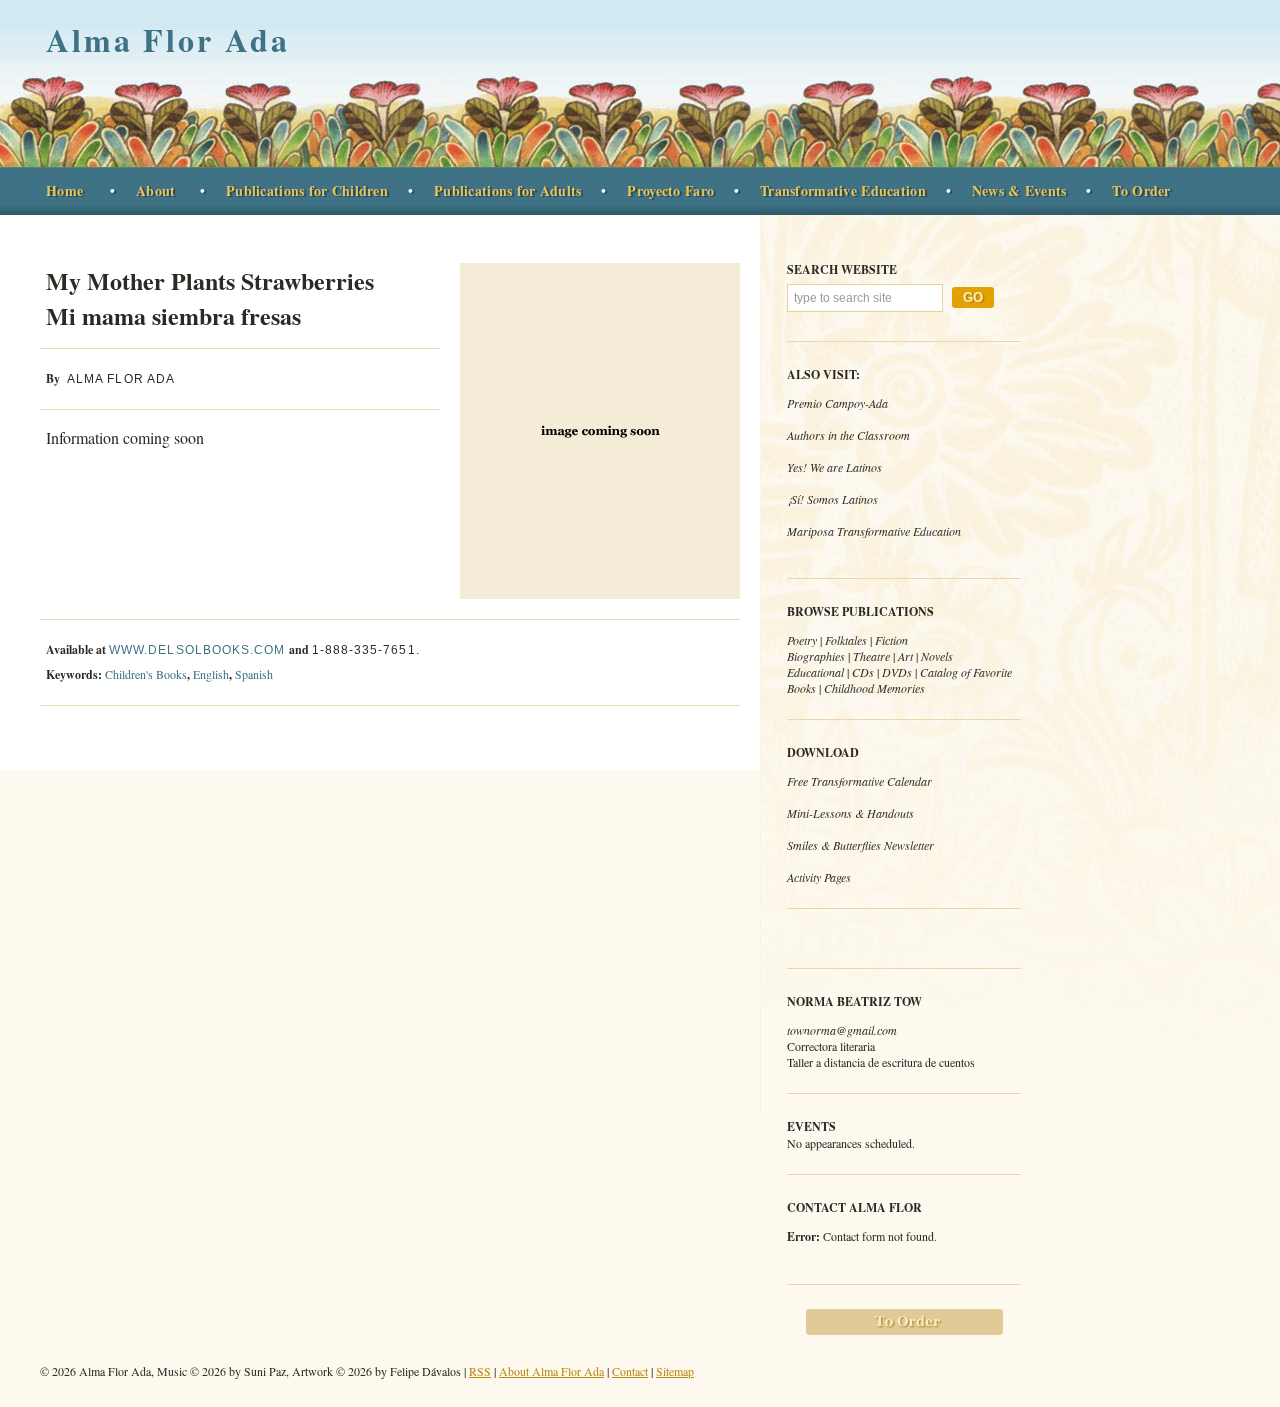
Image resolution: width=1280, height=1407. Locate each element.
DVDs (897, 672)
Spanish (254, 674)
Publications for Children (307, 190)
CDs (863, 672)
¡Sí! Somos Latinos (832, 499)
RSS (480, 1371)
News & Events (1019, 190)
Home (64, 190)
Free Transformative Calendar (859, 781)
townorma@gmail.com (842, 1030)
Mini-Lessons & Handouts (850, 813)
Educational (815, 672)
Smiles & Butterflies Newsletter (860, 845)
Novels (937, 656)
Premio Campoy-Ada (837, 403)
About (155, 190)
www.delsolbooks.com (197, 650)
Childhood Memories (874, 688)
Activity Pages (819, 877)
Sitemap (675, 1371)
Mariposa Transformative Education (874, 531)
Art (905, 656)
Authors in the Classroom (848, 435)
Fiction (891, 640)
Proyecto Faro (670, 190)
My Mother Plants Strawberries (210, 298)
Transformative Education (843, 190)
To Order (1141, 190)
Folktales (846, 640)
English (211, 674)
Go (973, 297)
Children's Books (146, 674)
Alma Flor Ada (167, 39)
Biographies (816, 656)
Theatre (871, 656)
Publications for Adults (507, 190)
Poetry (802, 640)
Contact (630, 1371)
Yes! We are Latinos (834, 467)
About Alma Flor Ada (551, 1371)
